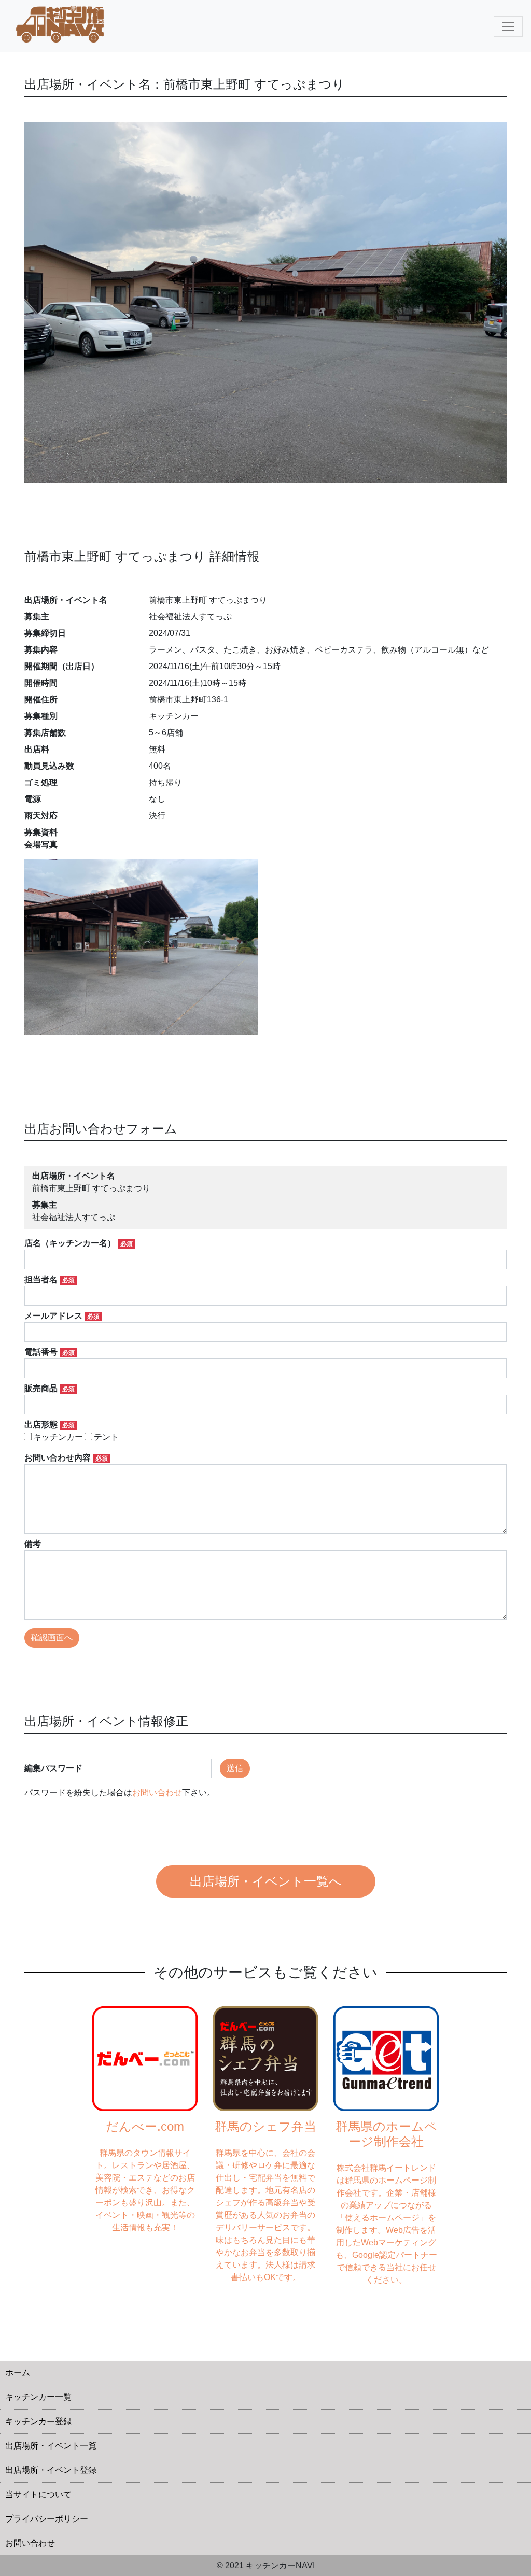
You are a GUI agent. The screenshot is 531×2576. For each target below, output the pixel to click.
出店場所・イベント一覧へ (266, 1881)
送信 (235, 1768)
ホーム (18, 2373)
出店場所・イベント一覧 (51, 2446)
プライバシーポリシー (47, 2519)
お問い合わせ (157, 1793)
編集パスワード (53, 1768)
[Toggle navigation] (508, 26)
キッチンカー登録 (38, 2421)
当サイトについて (38, 2494)
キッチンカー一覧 (38, 2397)
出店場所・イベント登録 (51, 2470)
